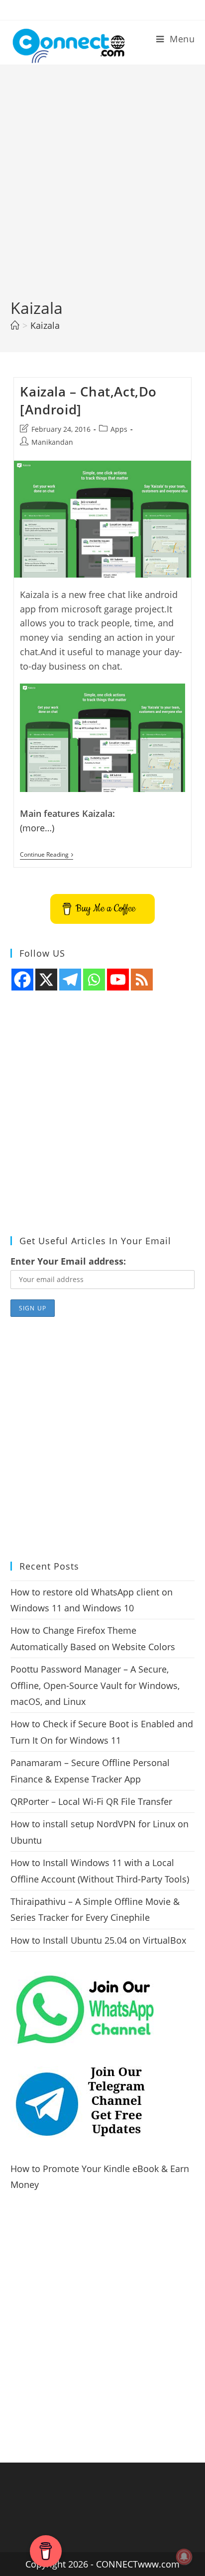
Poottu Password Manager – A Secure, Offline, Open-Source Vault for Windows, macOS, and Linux (95, 1685)
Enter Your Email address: (68, 1261)
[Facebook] (22, 980)
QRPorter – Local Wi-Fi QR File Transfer (91, 1801)
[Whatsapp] (94, 980)
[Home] (15, 325)
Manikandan (52, 442)
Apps (119, 429)
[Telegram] (70, 980)
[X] (46, 980)
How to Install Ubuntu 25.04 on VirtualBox (98, 1940)
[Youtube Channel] (118, 980)
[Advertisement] (102, 190)
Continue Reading (47, 855)
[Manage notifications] (184, 2557)
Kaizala (45, 325)
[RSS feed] (142, 980)
